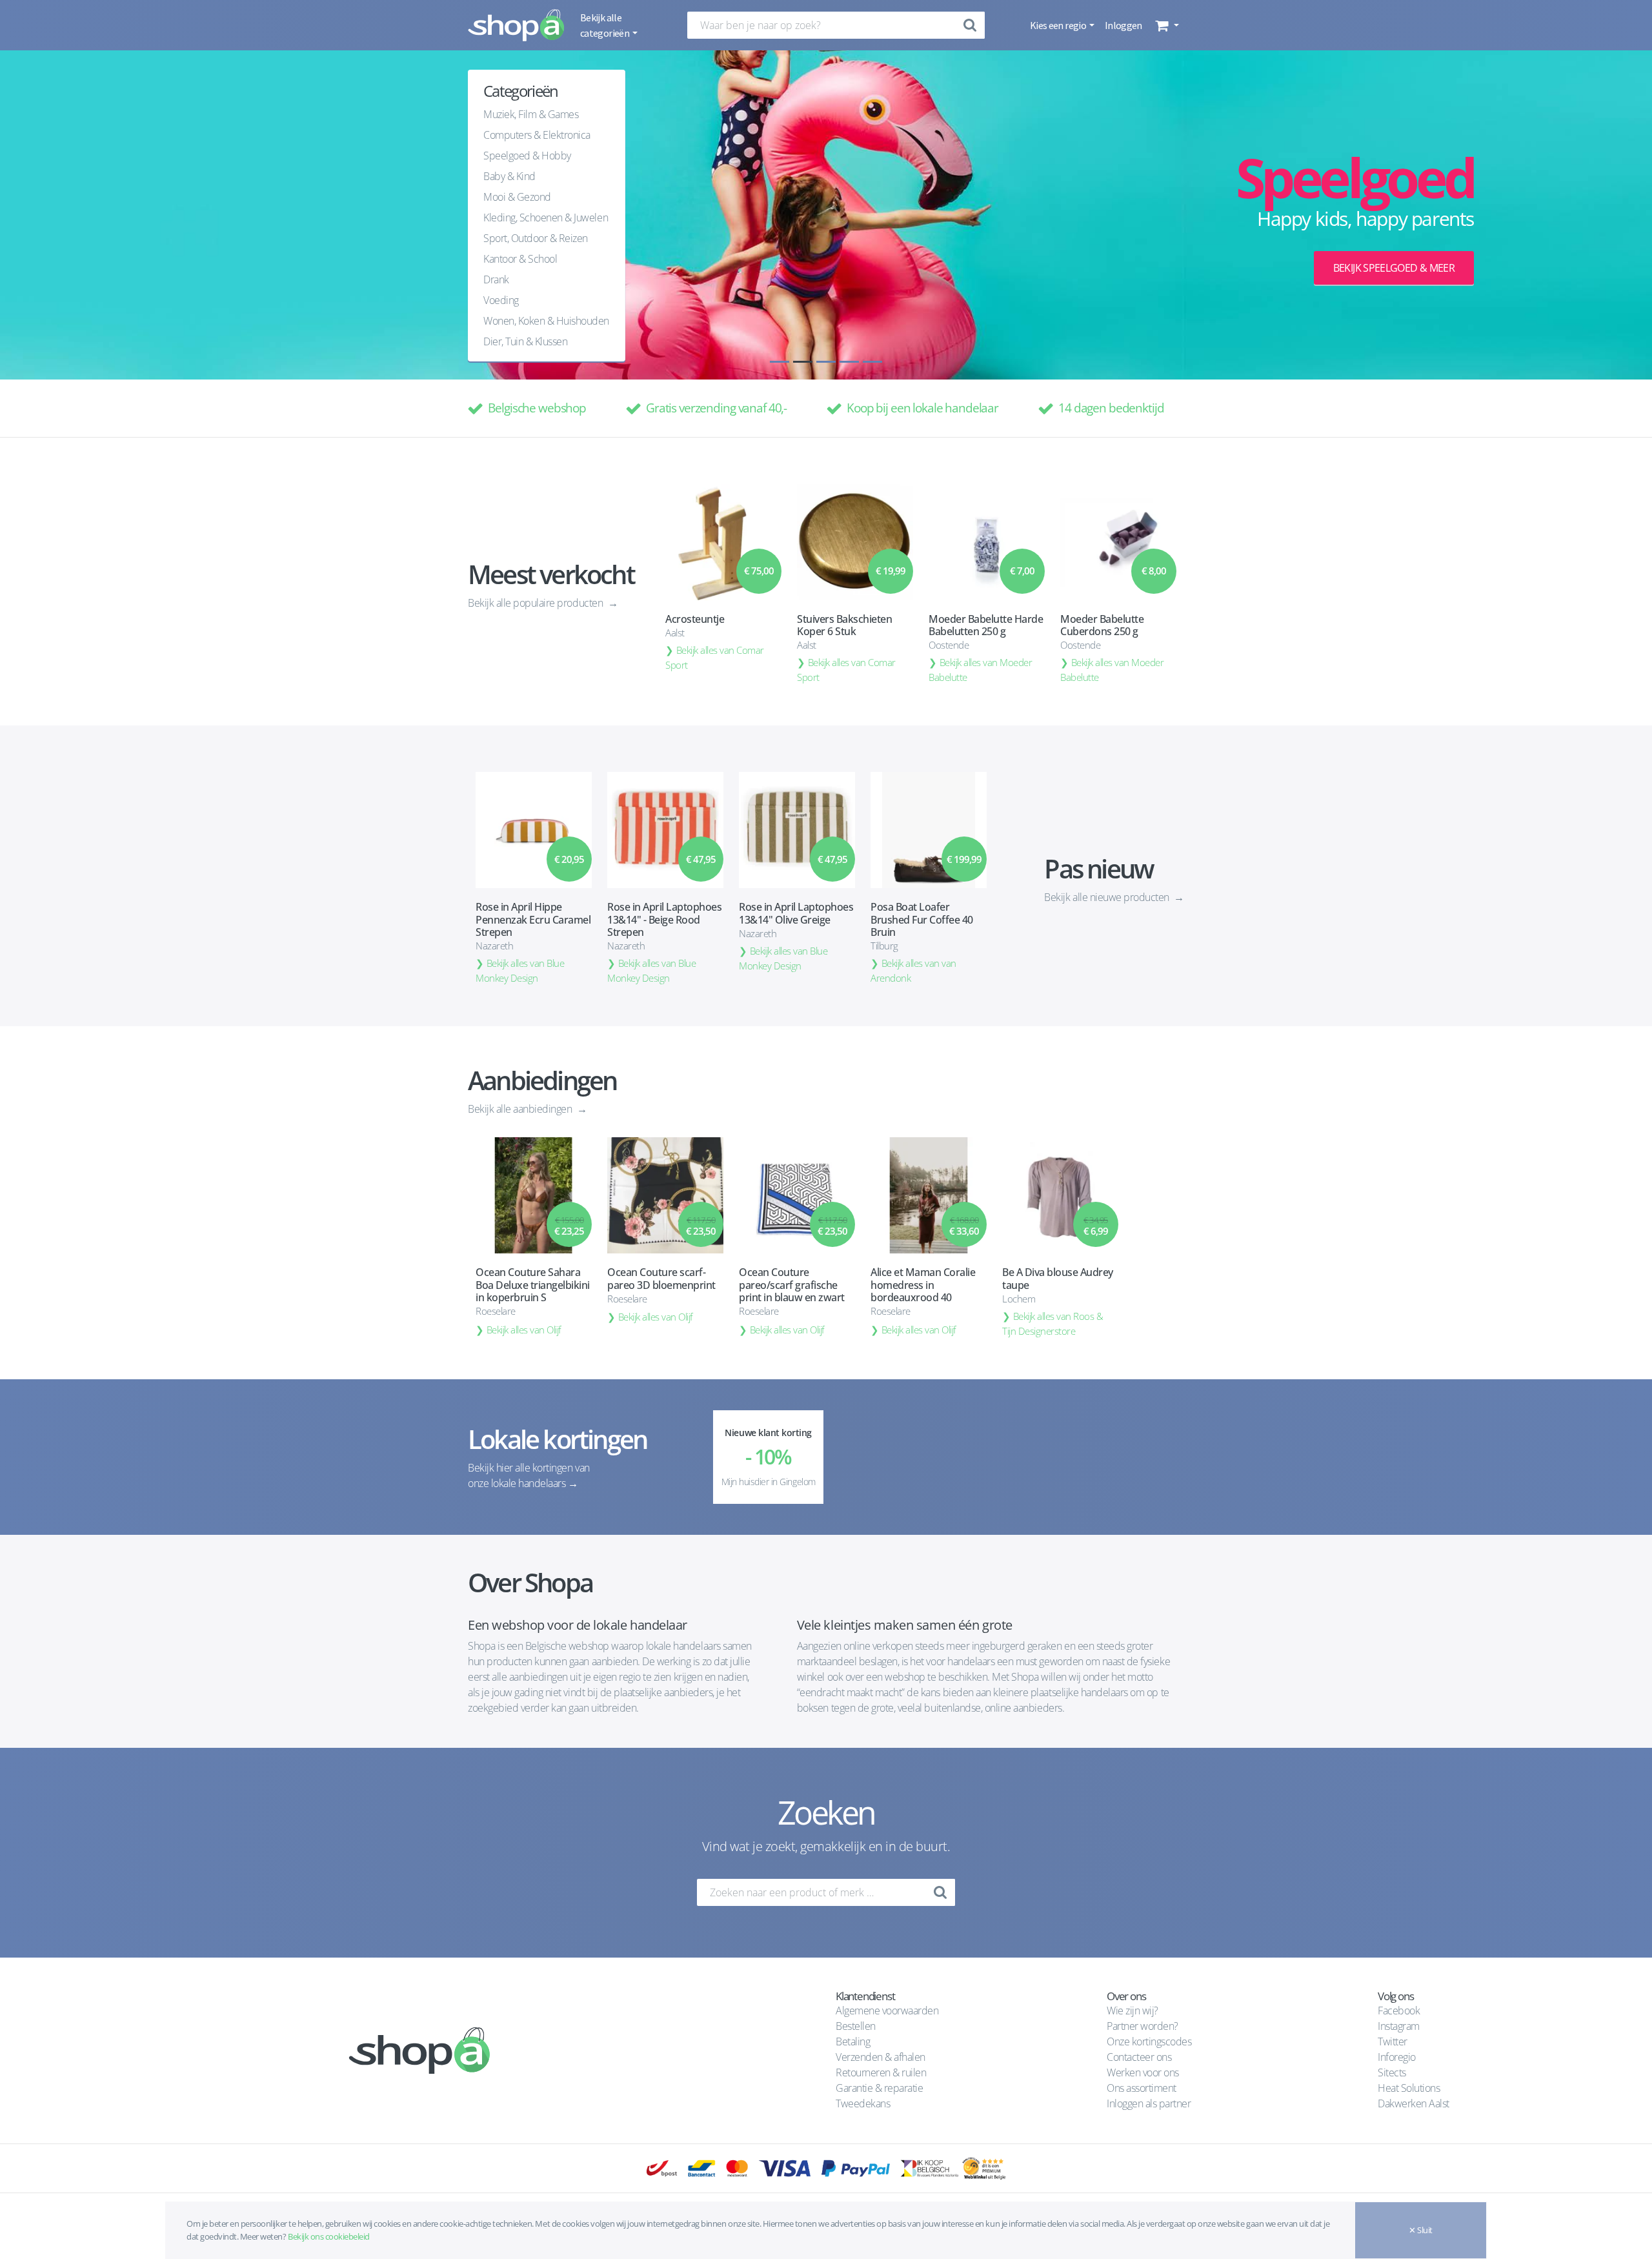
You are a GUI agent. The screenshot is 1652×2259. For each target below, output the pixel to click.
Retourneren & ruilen (881, 2072)
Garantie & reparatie (879, 2088)
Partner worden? (1143, 2026)
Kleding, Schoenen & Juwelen (546, 218)
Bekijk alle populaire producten (537, 603)
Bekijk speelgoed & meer (1394, 268)
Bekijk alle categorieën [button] (605, 25)
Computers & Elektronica (537, 135)
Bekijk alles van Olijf (524, 1330)
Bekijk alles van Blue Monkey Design (520, 970)
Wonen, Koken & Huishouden (546, 321)
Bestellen (856, 2026)
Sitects (1393, 2072)
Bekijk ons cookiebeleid (329, 2236)
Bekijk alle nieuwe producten (1108, 897)
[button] (1166, 25)
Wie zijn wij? (1133, 2011)
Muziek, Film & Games (531, 114)
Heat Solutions (1410, 2088)
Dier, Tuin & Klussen (525, 341)
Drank (496, 279)
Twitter (1393, 2041)
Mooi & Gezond (517, 197)
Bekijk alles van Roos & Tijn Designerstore (1053, 1323)
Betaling (853, 2041)
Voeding (501, 300)
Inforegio (1398, 2057)
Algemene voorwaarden (887, 2011)
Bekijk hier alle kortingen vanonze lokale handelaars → (529, 1475)
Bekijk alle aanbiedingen (521, 1109)
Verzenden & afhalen (881, 2057)
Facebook (1399, 2011)
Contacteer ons (1139, 2057)
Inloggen (1123, 25)
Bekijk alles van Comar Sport (715, 657)
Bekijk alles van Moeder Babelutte (981, 670)
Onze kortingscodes (1149, 2041)
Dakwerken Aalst (1415, 2103)
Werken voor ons (1143, 2072)
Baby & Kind (509, 176)
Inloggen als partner (1149, 2103)
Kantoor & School (520, 259)
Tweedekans (863, 2103)
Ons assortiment (1142, 2088)
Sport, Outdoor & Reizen (536, 238)
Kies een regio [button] (1059, 25)
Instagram (1399, 2026)
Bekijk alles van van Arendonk (913, 970)
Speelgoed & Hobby (527, 156)
